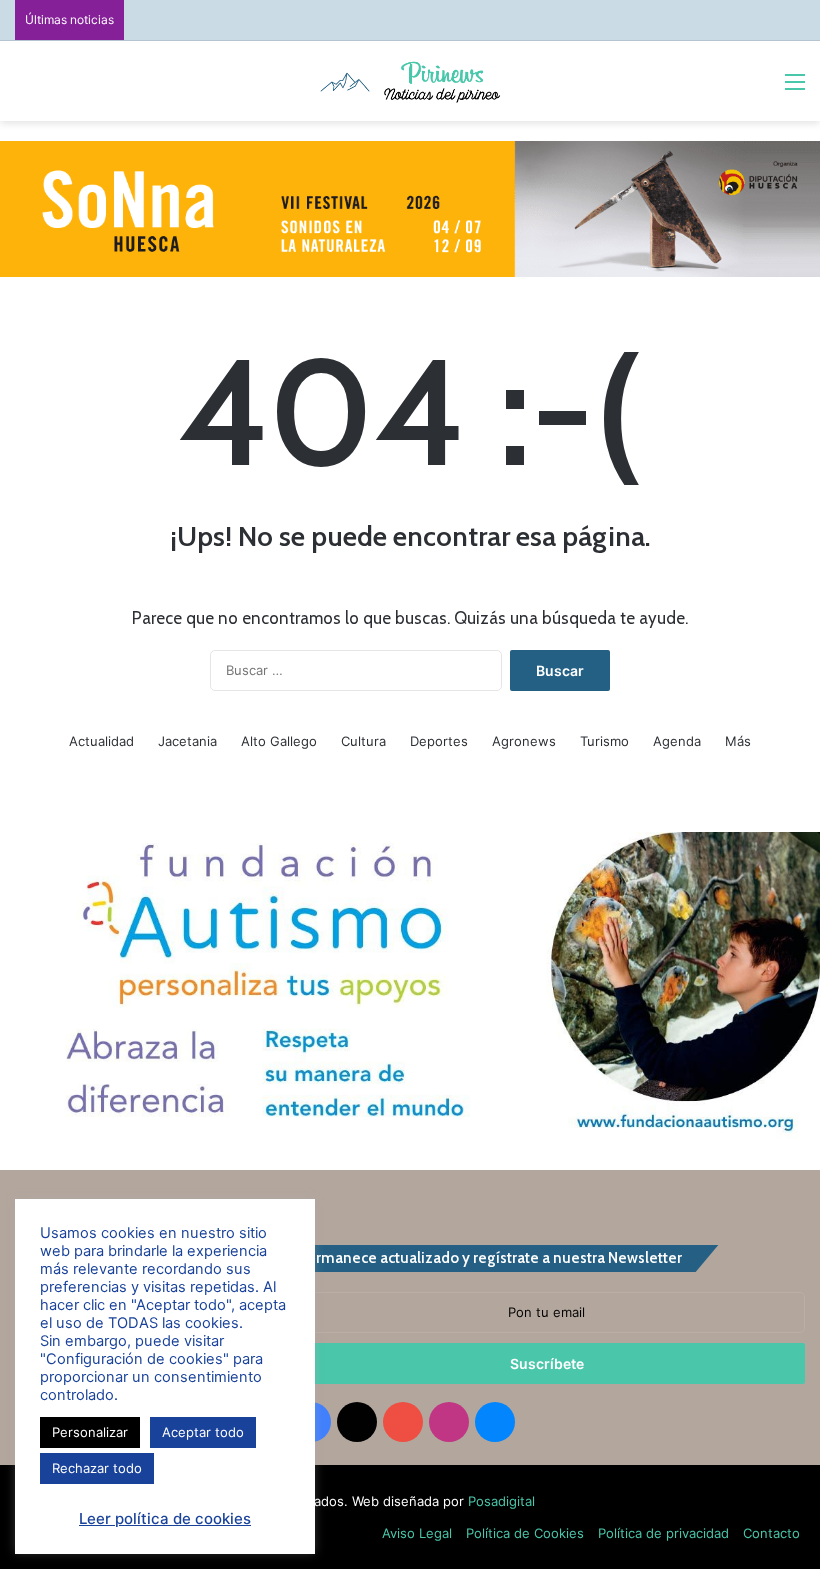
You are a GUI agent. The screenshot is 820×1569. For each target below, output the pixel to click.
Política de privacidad (663, 1533)
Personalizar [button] (90, 1432)
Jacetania (187, 741)
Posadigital (501, 1501)
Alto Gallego (279, 741)
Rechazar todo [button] (97, 1468)
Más (738, 741)
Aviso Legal (417, 1533)
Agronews (524, 741)
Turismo (604, 741)
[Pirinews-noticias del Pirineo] (410, 81)
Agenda (677, 741)
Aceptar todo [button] (203, 1432)
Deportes (439, 741)
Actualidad (101, 741)
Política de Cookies (525, 1533)
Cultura (363, 741)
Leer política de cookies (165, 1518)
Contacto (771, 1533)
